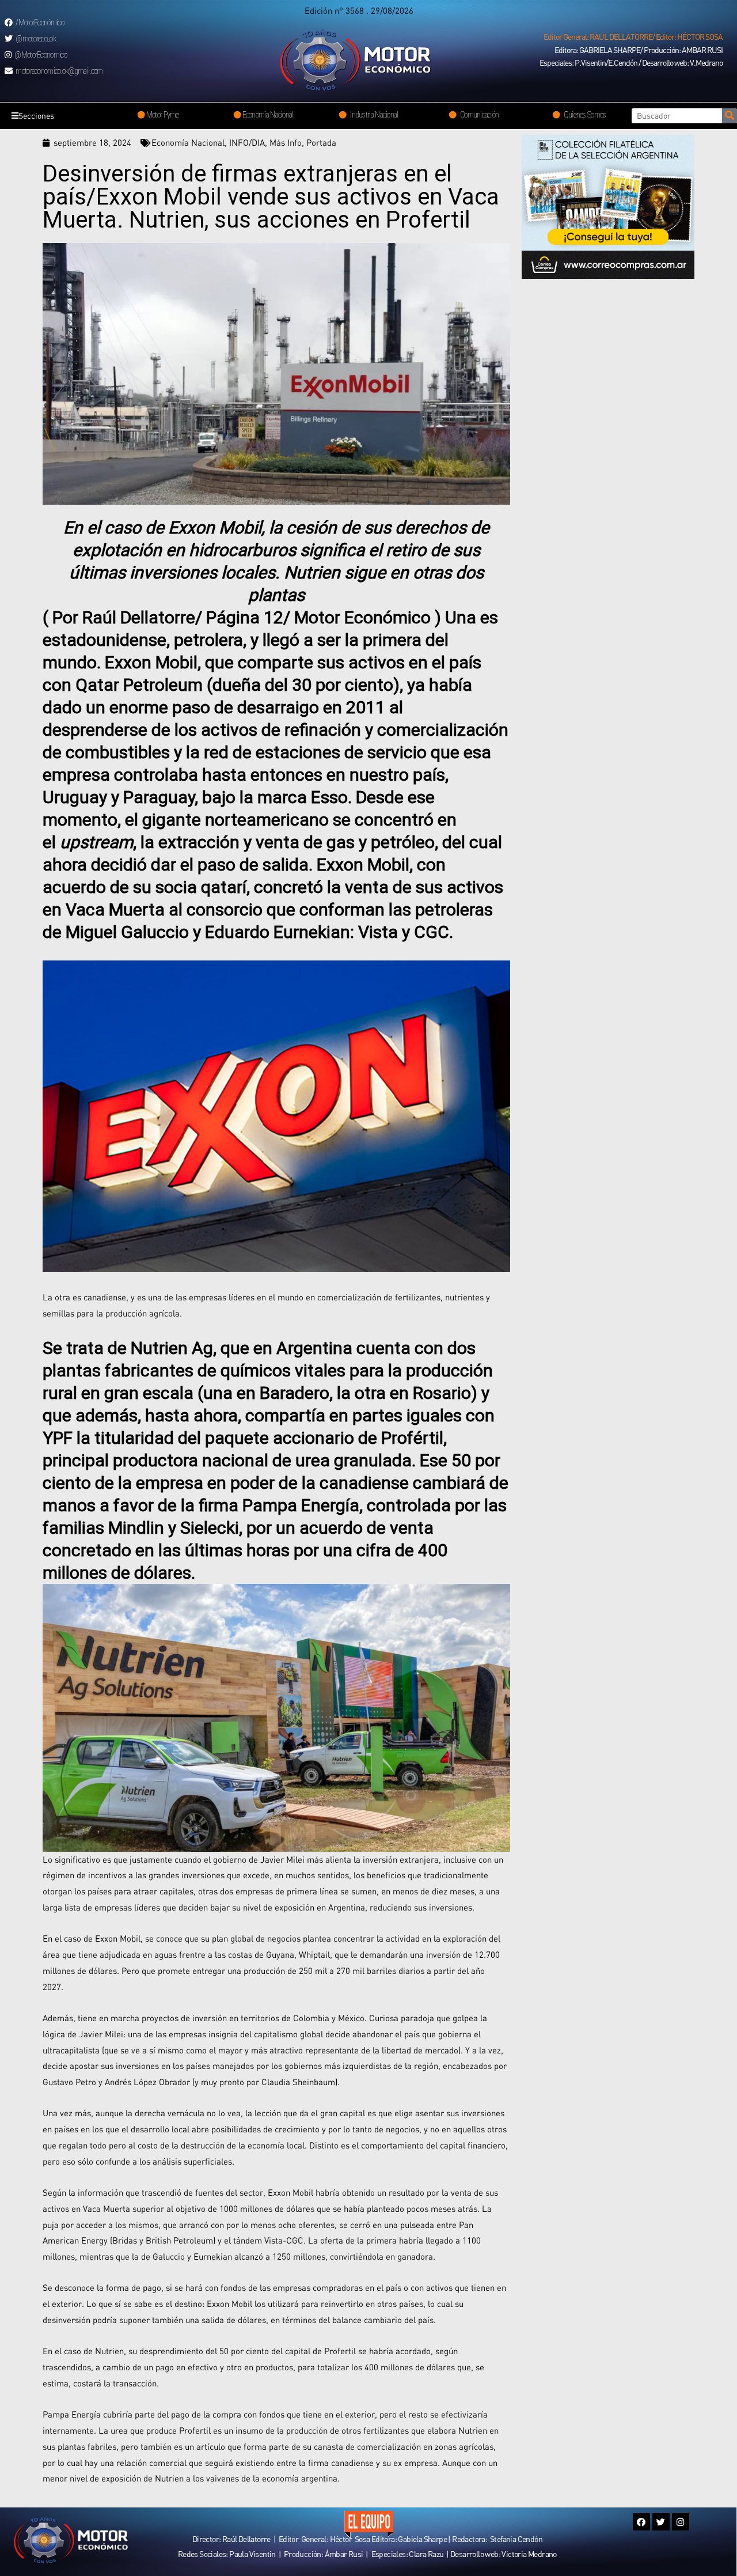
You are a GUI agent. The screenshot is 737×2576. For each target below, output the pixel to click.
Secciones (36, 116)
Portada (321, 142)
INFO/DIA (247, 142)
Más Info (286, 142)
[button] (633, 37)
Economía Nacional (188, 142)
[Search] (730, 116)
